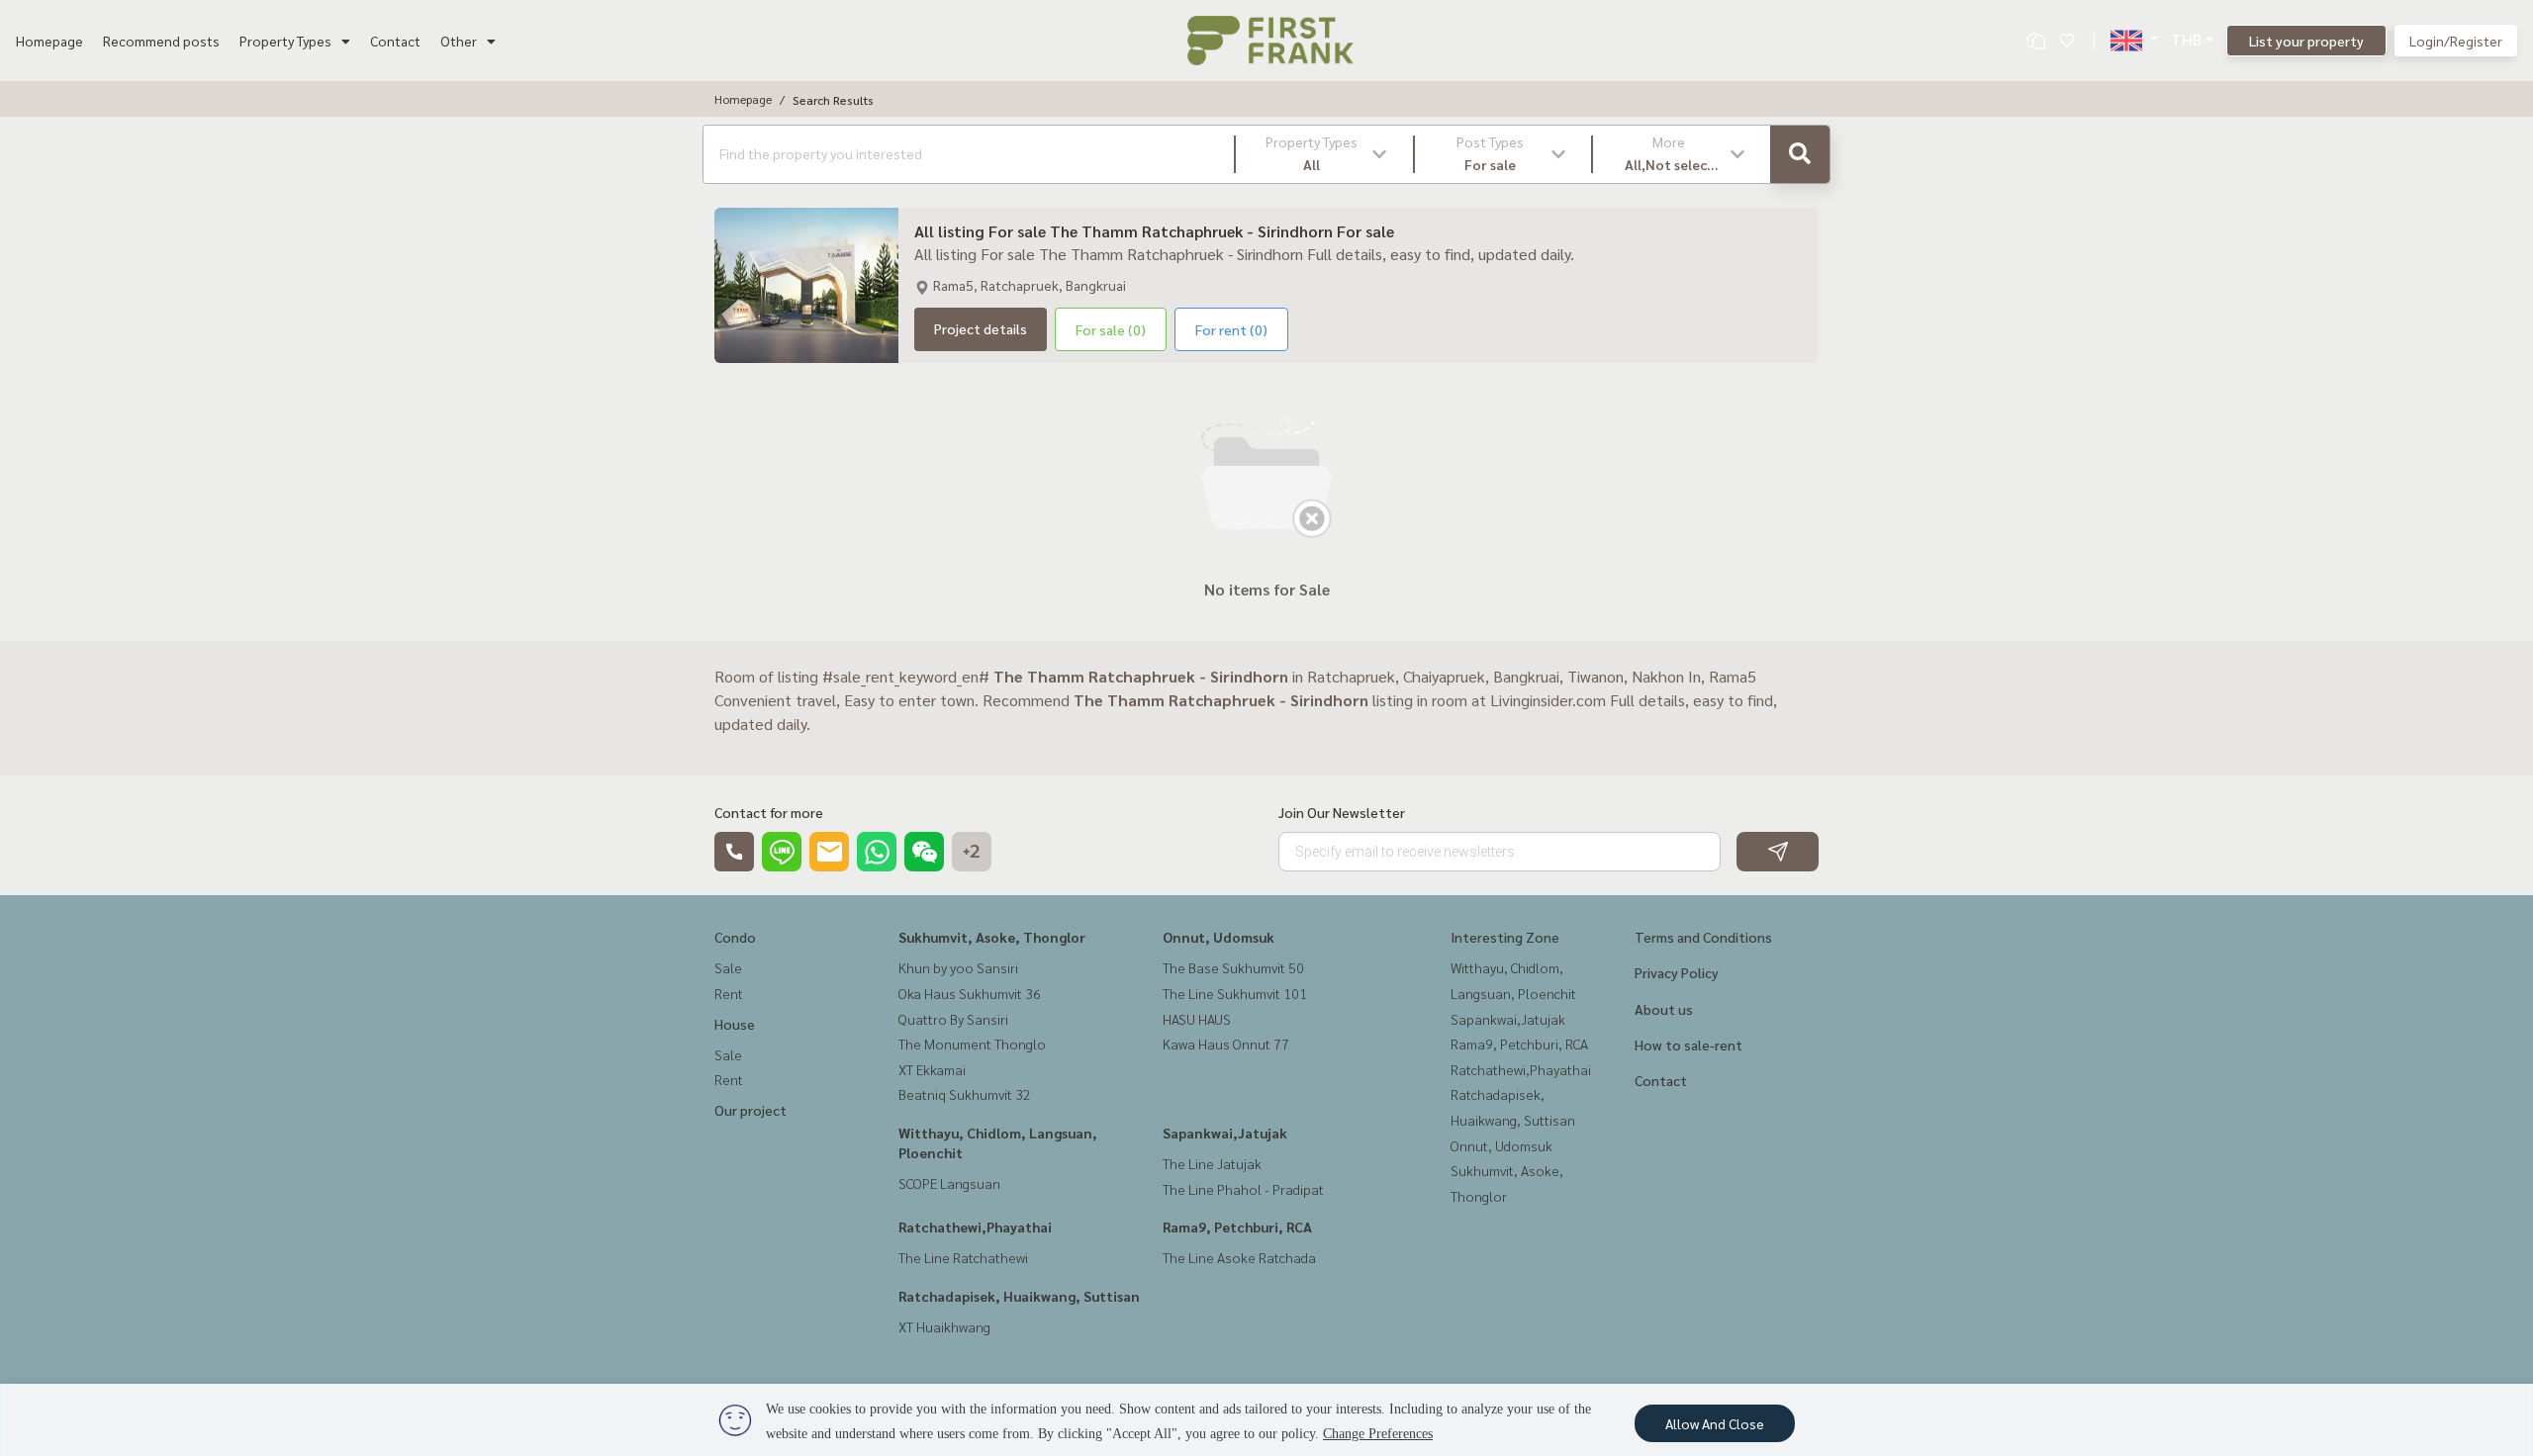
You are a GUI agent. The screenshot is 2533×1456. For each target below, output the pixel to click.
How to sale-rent (1689, 1045)
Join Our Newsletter (1342, 812)
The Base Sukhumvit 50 (1233, 967)
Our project (751, 1110)
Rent (729, 993)
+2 (972, 852)
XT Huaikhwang (944, 1326)
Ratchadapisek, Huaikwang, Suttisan (1019, 1296)
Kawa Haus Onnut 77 (1226, 1044)
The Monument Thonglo (972, 1044)
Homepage (49, 41)
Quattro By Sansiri (953, 1019)
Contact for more (769, 812)
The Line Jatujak (1212, 1163)
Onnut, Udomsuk (1219, 937)
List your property (2306, 41)
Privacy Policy (1677, 972)
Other (459, 41)
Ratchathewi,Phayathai (975, 1227)
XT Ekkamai (932, 1069)
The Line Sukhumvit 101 (1235, 993)
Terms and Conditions (1703, 937)
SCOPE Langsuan (949, 1183)
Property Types (285, 41)
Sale (728, 967)
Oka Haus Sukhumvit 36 (970, 993)
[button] (1324, 154)
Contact (395, 41)
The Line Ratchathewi (963, 1257)
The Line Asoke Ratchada (1239, 1257)
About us (1664, 1009)
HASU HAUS (1197, 1019)
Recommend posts (161, 41)
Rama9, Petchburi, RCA (1237, 1227)
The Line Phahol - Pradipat (1243, 1189)
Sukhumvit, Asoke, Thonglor (992, 937)
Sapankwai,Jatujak (1225, 1133)
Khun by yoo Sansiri (958, 967)
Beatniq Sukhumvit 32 (965, 1094)
